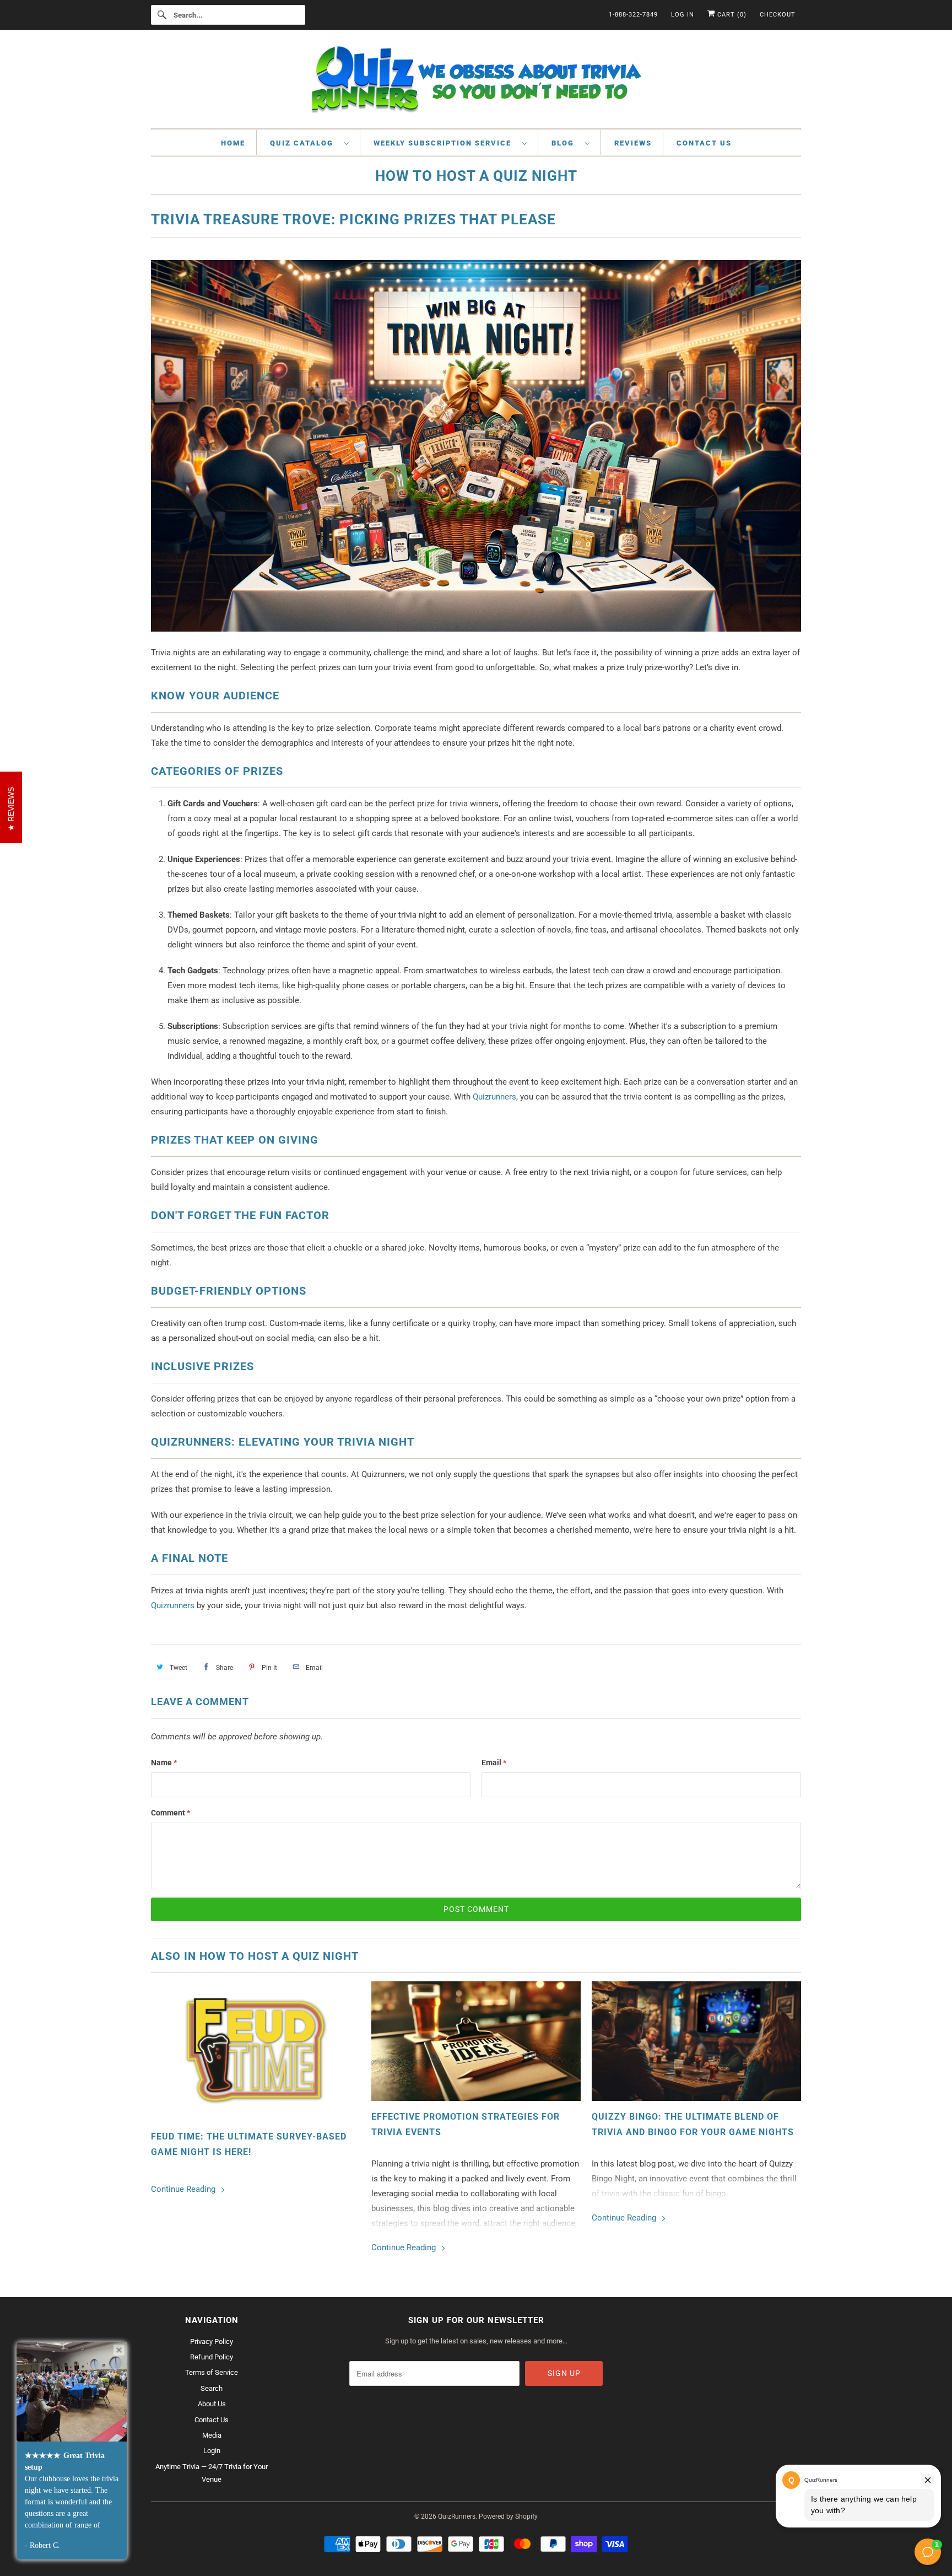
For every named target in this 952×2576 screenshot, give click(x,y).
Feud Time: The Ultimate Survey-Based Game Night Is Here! (249, 2144)
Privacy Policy (212, 2341)
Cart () (731, 15)
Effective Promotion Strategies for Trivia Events (466, 2124)
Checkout (778, 15)
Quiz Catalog (304, 143)
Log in (683, 15)
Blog (566, 143)
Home (233, 143)
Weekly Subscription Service (445, 143)
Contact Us (704, 143)
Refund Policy (212, 2357)
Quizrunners (494, 1097)
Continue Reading (184, 2189)
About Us (212, 2404)
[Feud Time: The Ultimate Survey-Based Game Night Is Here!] (256, 2051)
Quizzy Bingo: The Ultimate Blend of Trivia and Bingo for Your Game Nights (693, 2124)
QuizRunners (457, 2516)
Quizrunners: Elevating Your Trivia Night (283, 1442)
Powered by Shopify (508, 2516)
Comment (171, 1813)
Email (494, 1763)
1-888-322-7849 (633, 15)
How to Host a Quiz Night (476, 176)
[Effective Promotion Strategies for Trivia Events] (476, 2041)
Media (212, 2435)
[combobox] (228, 15)
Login (212, 2451)
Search (212, 2388)
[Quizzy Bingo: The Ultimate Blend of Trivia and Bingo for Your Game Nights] (696, 2041)
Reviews (633, 143)
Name (164, 1763)
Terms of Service (212, 2372)
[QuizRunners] (476, 82)
